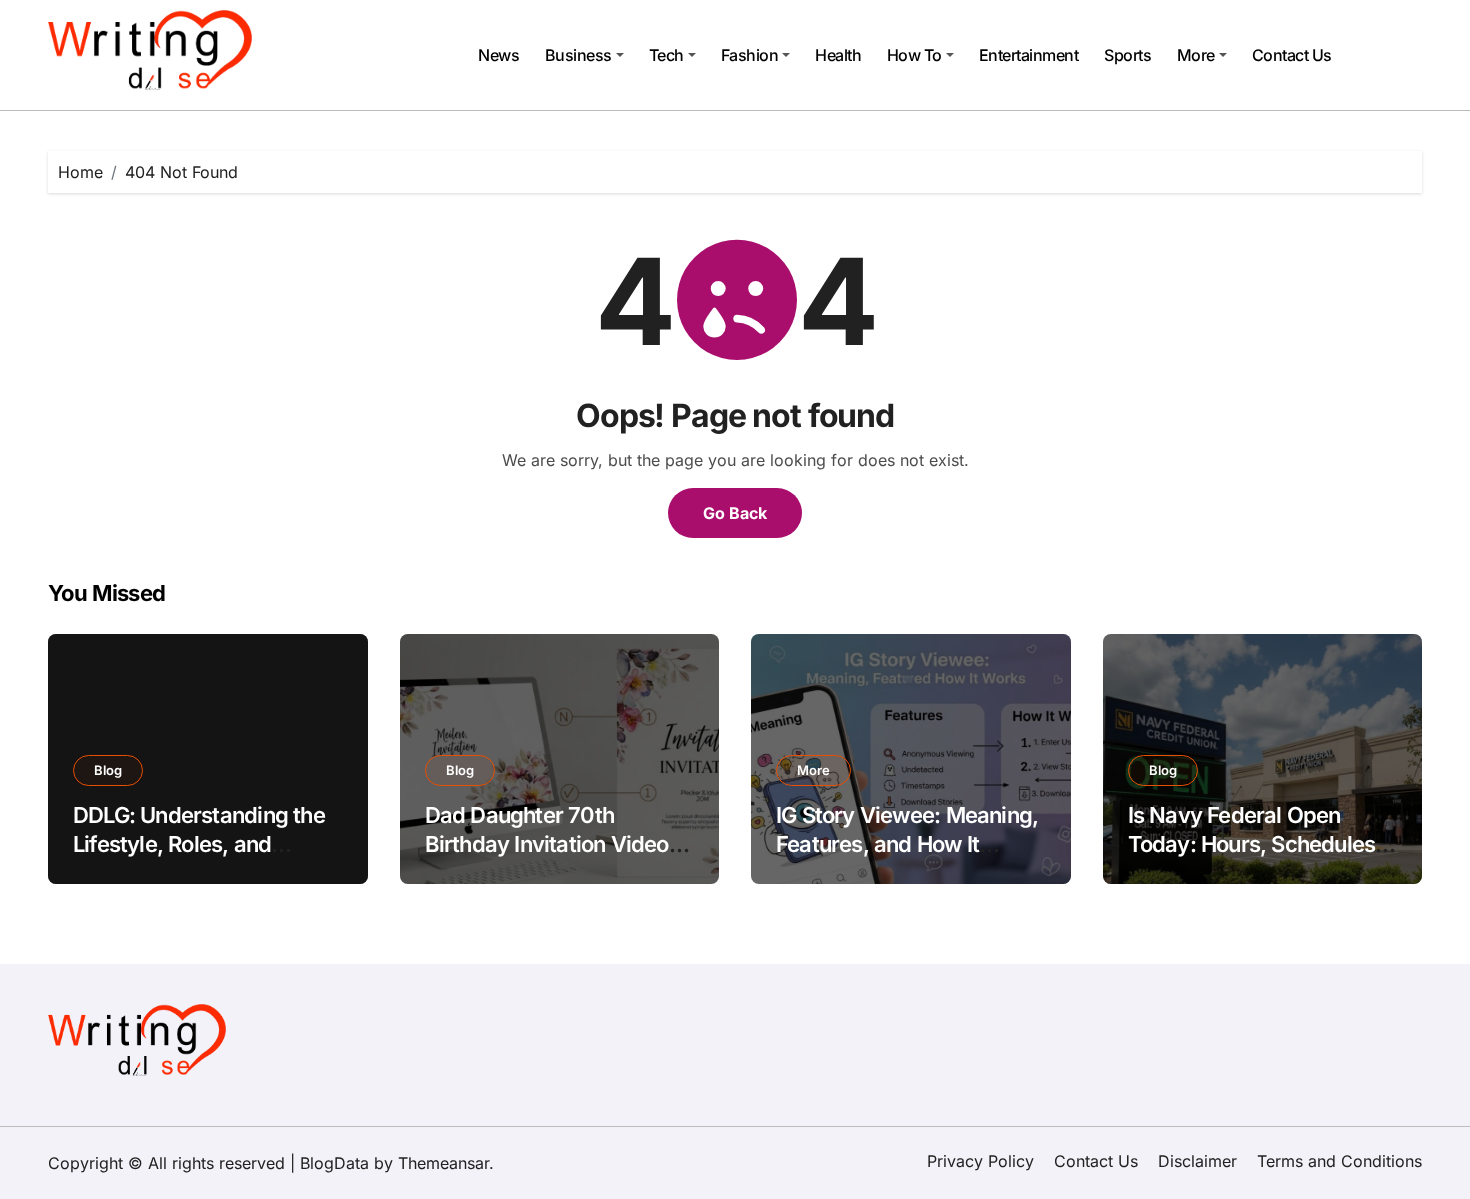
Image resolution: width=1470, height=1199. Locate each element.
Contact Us (1292, 55)
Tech (666, 55)
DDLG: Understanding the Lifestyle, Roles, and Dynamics (199, 843)
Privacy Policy (980, 1161)
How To (914, 55)
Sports (1127, 55)
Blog (108, 770)
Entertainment (1029, 55)
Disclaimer (1197, 1161)
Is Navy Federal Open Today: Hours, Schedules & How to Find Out (1261, 843)
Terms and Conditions (1339, 1161)
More (1196, 55)
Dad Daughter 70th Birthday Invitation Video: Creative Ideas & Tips (550, 843)
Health (838, 55)
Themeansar (443, 1163)
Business (578, 55)
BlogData (334, 1163)
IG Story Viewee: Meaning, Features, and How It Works (907, 843)
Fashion (750, 55)
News (498, 55)
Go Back (735, 513)
